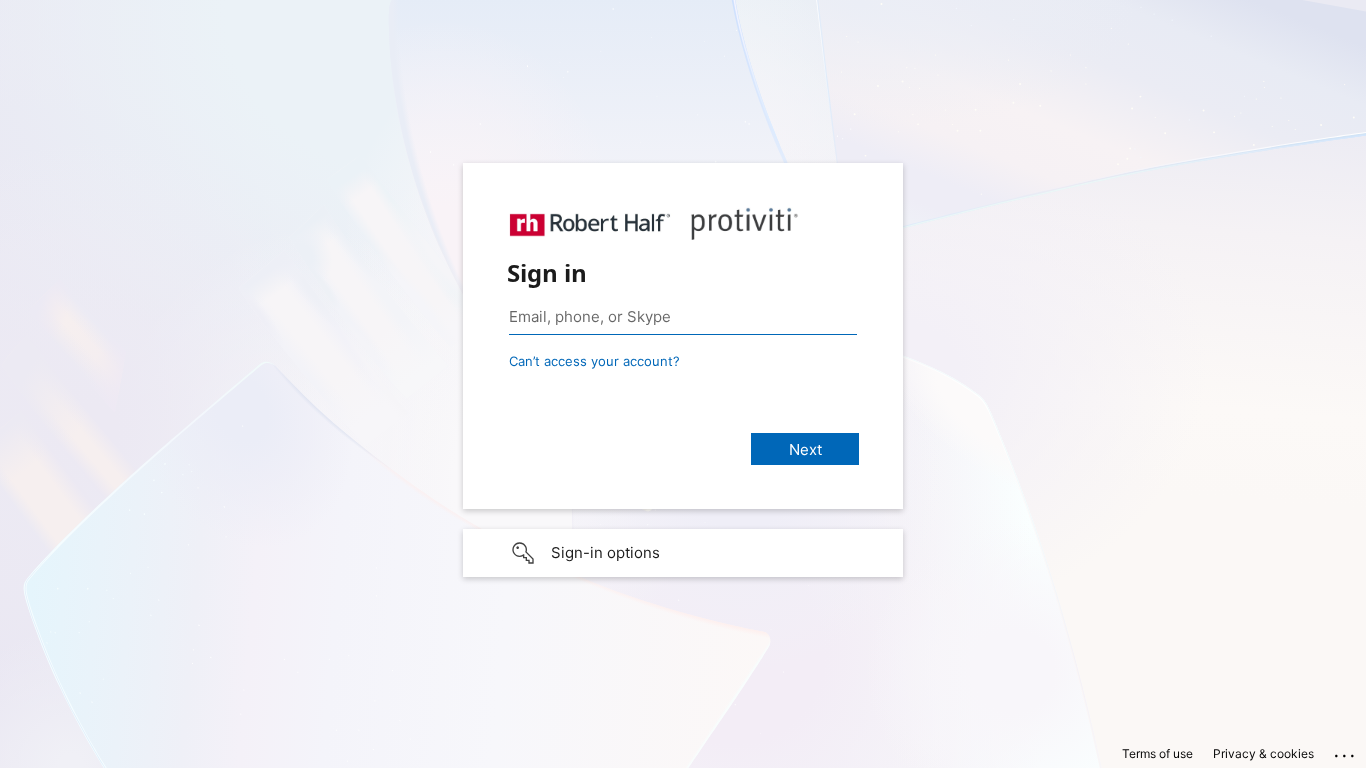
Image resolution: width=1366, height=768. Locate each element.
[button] (683, 553)
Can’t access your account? (594, 361)
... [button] (1346, 751)
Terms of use (1157, 753)
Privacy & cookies (1263, 753)
